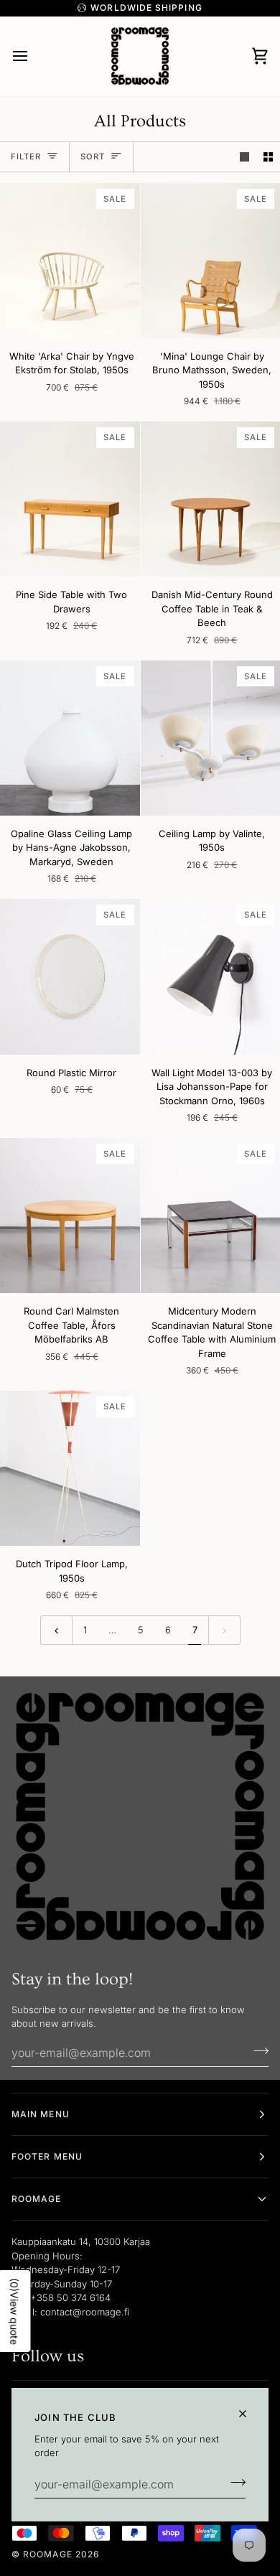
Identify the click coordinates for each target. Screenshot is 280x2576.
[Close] (249, 2414)
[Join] (234, 2483)
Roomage (48, 2554)
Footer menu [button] (47, 2156)
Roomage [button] (37, 2199)
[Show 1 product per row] (244, 157)
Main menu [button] (41, 2114)
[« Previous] (56, 1630)
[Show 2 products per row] (268, 157)
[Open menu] (33, 56)
